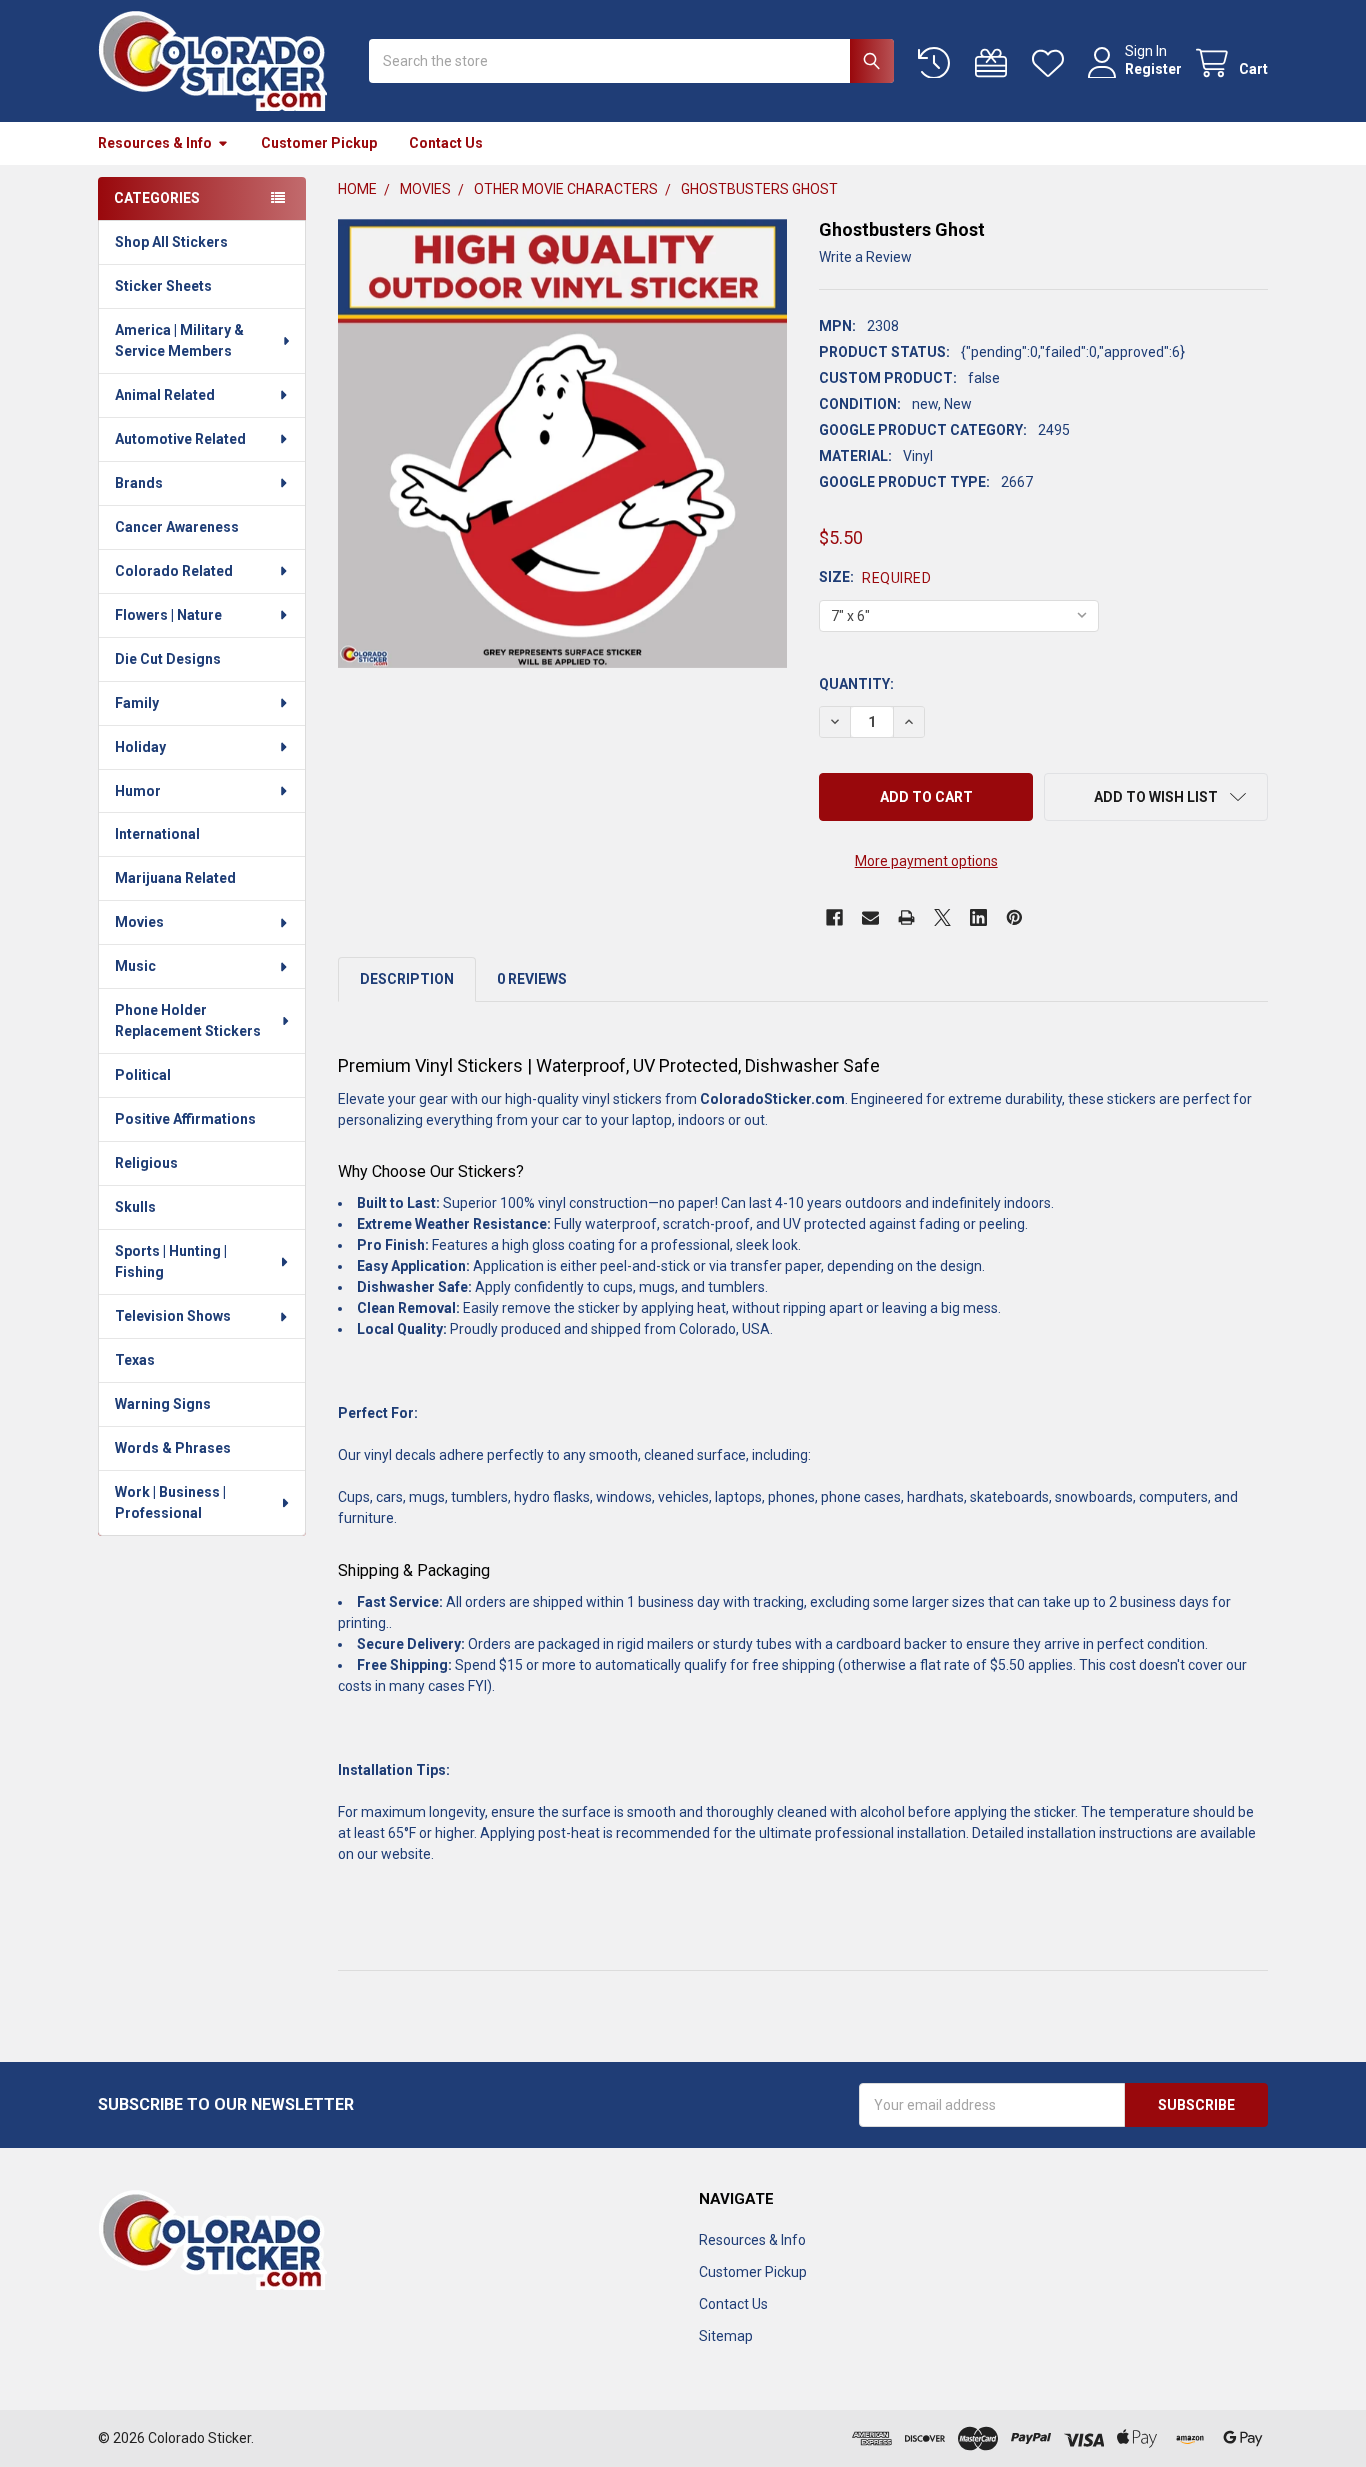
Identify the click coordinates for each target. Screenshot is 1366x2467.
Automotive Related (180, 439)
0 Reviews (532, 979)
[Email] (870, 917)
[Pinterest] (1014, 917)
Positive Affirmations (185, 1119)
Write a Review (865, 257)
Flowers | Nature (168, 615)
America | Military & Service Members (179, 340)
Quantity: (856, 684)
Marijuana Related (175, 878)
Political (143, 1075)
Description (407, 979)
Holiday (140, 747)
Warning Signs (163, 1404)
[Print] (906, 917)
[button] (1156, 797)
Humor (138, 791)
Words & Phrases (173, 1448)
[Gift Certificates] (995, 63)
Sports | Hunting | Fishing (171, 1261)
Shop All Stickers (171, 242)
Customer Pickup (319, 143)
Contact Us (446, 143)
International (157, 834)
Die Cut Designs (168, 659)
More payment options (926, 861)
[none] (562, 443)
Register (1153, 69)
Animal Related (165, 395)
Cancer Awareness (177, 527)
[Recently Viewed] (938, 63)
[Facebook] (834, 917)
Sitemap (726, 2336)
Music (135, 966)
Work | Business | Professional (170, 1502)
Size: (875, 577)
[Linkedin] (978, 917)
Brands (139, 483)
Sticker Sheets (163, 286)
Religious (146, 1163)
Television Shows (173, 1316)
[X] (942, 917)
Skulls (135, 1207)
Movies (139, 922)
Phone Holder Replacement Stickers (188, 1020)
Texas (135, 1360)
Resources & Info (155, 143)
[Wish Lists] (1052, 63)
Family (137, 703)
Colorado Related (174, 571)
